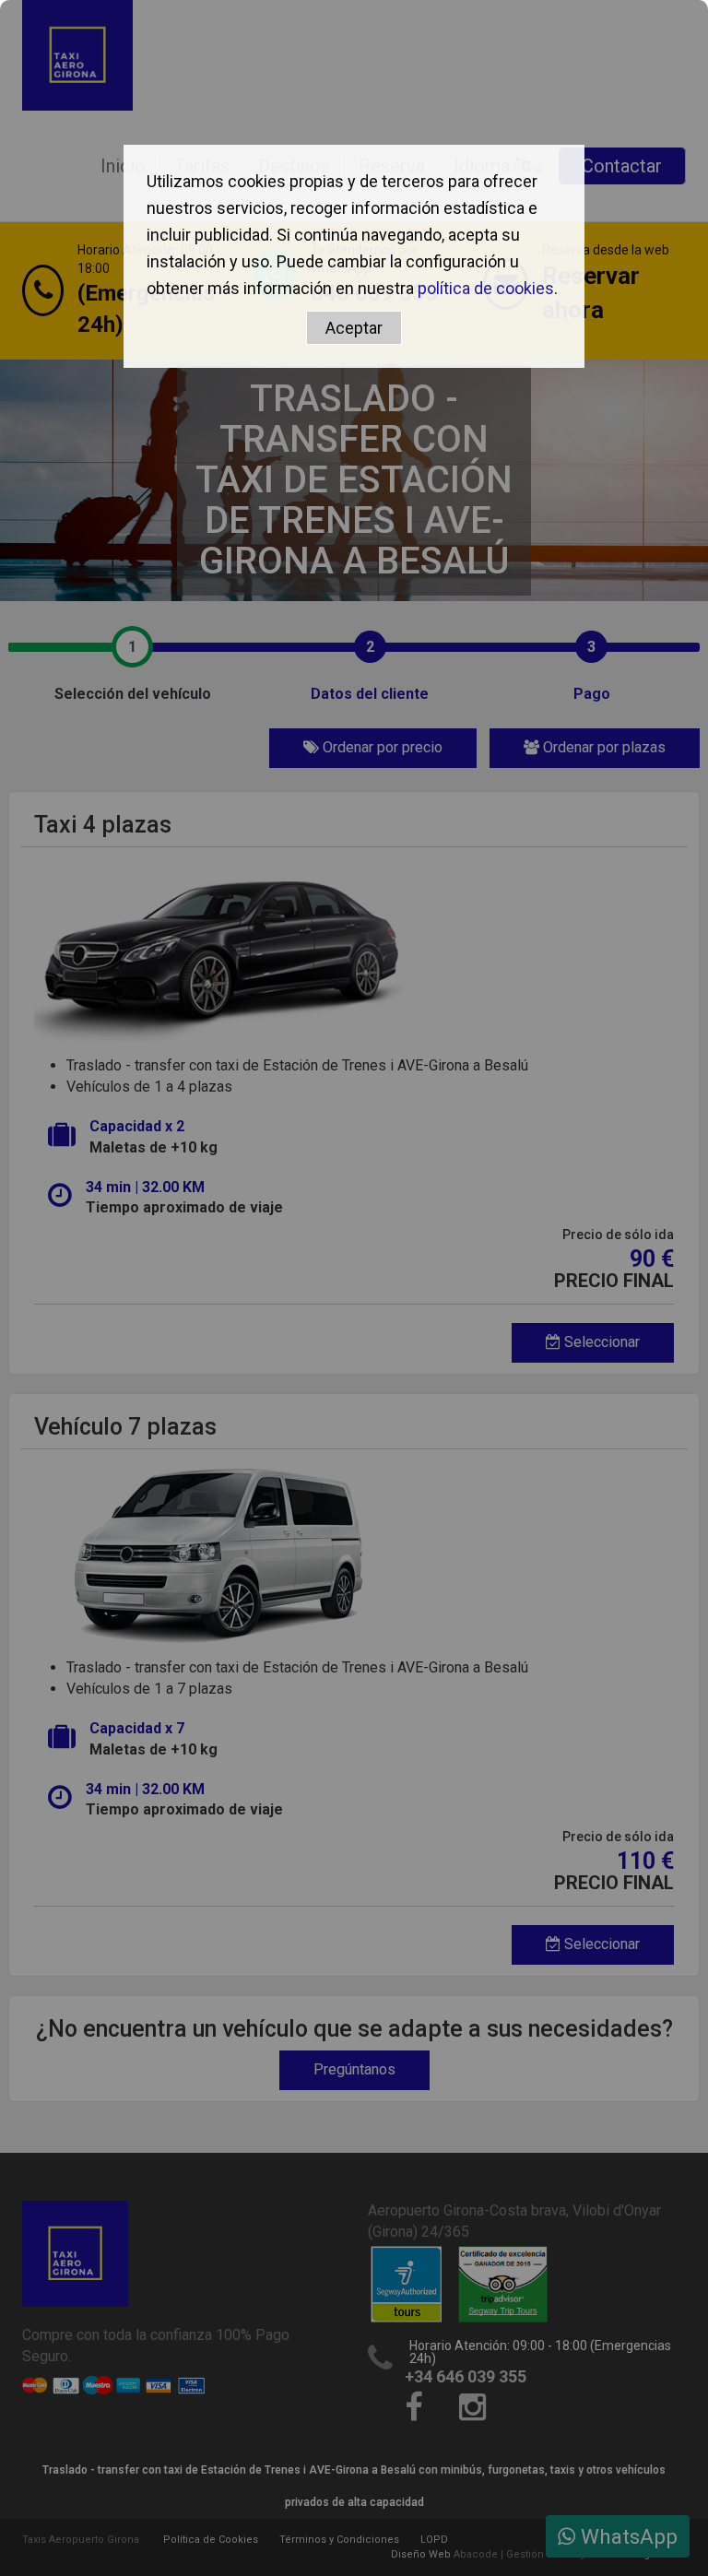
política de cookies (486, 288)
